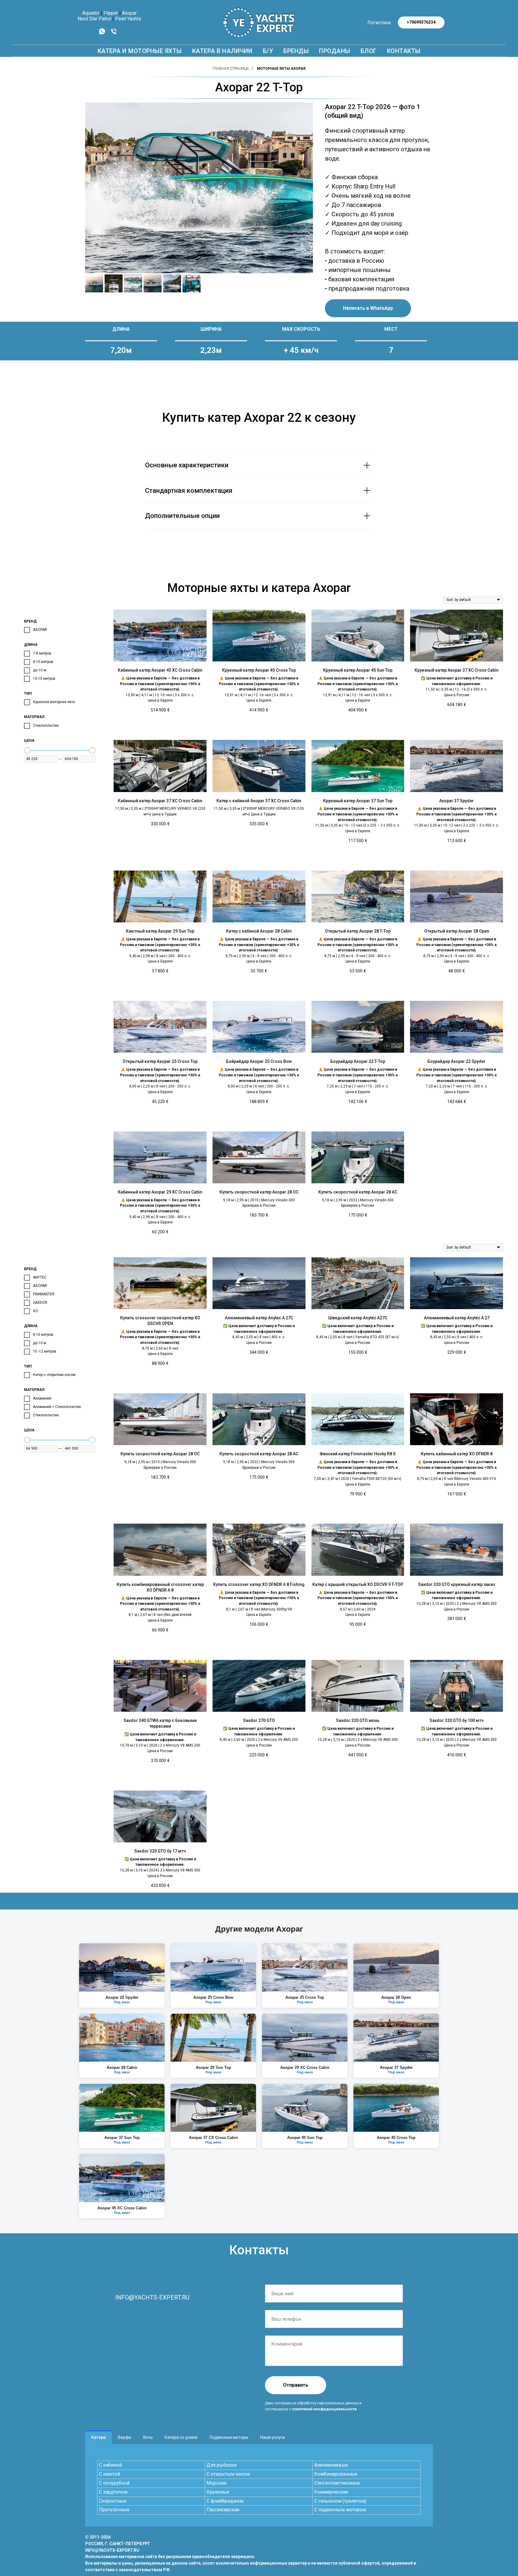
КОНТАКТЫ (404, 51)
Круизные (218, 2492)
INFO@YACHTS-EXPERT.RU (152, 2297)
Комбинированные (336, 2474)
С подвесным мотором (340, 2510)
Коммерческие (331, 2492)
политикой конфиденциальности (324, 2409)
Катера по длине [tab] (181, 2437)
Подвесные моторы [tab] (229, 2437)
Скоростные (113, 2501)
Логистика (379, 23)
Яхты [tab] (148, 2437)
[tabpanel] (259, 2485)
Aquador (91, 13)
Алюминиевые (331, 2465)
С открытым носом (228, 2474)
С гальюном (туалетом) (340, 2501)
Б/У (268, 51)
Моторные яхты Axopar (281, 69)
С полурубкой (114, 2483)
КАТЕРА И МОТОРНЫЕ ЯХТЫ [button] (140, 51)
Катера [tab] (98, 2437)
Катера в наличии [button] (222, 51)
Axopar (129, 13)
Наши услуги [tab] (272, 2437)
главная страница (231, 69)
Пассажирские (223, 2510)
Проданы (335, 51)
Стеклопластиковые (337, 2483)
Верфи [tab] (124, 2437)
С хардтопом (113, 2492)
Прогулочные (114, 2510)
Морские (217, 2483)
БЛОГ (369, 51)
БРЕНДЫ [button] (296, 51)
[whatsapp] (102, 33)
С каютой (109, 2474)
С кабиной (110, 2465)
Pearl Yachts (128, 19)
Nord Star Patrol (94, 19)
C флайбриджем (225, 2501)
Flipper (111, 13)
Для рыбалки (222, 2465)
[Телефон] (114, 33)
